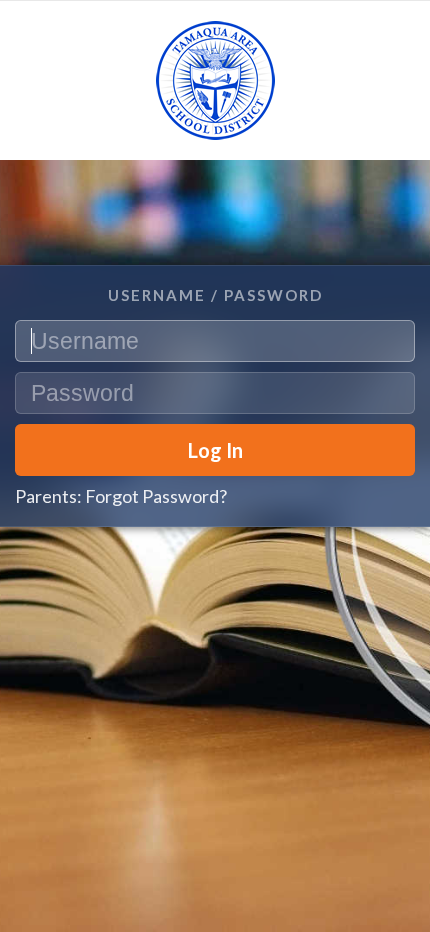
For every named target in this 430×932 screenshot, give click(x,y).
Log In (215, 450)
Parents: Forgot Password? (121, 496)
